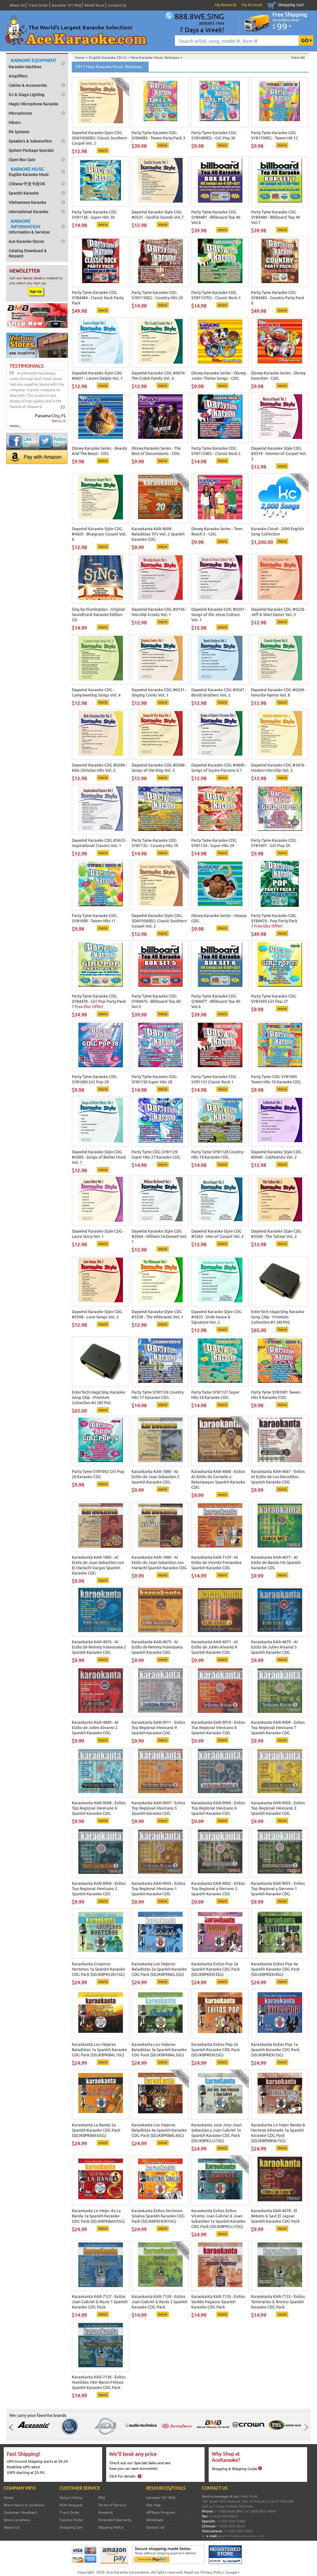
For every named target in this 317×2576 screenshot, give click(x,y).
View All (298, 57)
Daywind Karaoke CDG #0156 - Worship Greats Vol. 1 (159, 612)
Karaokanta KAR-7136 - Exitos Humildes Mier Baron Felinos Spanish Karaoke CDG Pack (99, 2382)
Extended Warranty (115, 2520)
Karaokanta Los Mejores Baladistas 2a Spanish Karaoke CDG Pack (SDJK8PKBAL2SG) (159, 1969)
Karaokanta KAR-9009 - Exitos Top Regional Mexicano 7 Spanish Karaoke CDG (278, 1727)
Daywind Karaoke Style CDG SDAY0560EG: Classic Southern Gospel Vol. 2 (99, 138)
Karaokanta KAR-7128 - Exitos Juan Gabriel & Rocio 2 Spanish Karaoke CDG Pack (159, 2301)
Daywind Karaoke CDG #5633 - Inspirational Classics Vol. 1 (99, 843)
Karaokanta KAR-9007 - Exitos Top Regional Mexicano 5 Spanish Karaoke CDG (158, 1808)
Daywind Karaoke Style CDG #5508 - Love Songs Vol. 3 (97, 1314)
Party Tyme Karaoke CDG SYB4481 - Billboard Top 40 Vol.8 (216, 217)
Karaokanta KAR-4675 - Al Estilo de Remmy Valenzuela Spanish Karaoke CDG (157, 1647)
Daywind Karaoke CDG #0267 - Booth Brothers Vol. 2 (219, 692)
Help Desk (249, 2496)
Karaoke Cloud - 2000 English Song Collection (277, 531)
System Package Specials (31, 150)
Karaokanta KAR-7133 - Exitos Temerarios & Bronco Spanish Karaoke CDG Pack (278, 2301)
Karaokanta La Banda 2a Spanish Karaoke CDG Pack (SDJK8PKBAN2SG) (96, 2130)
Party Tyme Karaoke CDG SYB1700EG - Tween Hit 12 (274, 135)
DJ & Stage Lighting (27, 94)
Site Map (153, 2505)
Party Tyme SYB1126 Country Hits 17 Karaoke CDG (158, 1395)
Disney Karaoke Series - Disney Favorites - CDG (278, 375)
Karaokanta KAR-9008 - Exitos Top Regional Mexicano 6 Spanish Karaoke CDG (99, 1808)
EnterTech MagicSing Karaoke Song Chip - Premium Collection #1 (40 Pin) (278, 1317)
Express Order (72, 2520)
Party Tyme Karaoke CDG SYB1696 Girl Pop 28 (94, 1079)
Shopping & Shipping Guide (234, 2469)
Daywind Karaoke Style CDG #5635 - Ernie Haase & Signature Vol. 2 (217, 1317)
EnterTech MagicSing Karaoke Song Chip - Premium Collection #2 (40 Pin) (98, 1397)
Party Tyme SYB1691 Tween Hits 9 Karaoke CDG (276, 1395)
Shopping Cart (291, 4)
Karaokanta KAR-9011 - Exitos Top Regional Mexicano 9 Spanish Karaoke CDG (158, 1727)
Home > (82, 57)
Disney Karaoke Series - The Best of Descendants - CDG (156, 451)
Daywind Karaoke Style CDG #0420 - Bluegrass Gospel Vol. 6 (99, 534)
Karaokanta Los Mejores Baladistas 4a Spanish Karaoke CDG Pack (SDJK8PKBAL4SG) (159, 2130)
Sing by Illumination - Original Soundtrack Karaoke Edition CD (98, 614)
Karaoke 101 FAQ (67, 5)
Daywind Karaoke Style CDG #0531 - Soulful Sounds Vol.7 (158, 214)
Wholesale (155, 2520)
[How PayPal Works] (168, 2562)
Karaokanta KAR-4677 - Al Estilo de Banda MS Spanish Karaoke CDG (276, 1562)
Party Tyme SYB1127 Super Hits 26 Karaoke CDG (215, 1395)
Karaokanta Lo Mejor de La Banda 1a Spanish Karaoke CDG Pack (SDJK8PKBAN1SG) (98, 2216)
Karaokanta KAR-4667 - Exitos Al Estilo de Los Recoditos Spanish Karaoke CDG (278, 1476)
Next (304, 2427)
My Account (252, 4)
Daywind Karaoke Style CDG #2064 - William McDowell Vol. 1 (159, 1236)
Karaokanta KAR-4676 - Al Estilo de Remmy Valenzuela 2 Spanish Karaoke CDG (99, 1647)
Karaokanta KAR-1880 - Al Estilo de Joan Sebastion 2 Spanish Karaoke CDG (155, 1476)
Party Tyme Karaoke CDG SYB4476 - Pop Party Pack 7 (274, 921)
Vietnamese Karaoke (27, 202)
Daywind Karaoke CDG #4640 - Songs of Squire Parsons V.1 (219, 767)
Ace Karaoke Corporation (128, 2572)
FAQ (102, 2497)
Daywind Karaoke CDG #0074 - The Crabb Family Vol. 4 (159, 375)
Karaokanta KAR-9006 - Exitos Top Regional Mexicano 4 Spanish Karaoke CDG (218, 1808)
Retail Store (95, 5)
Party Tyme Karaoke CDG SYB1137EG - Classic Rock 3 (216, 295)
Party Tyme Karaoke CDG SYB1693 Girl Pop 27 (274, 998)
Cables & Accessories (28, 85)
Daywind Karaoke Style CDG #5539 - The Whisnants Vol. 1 (157, 1314)
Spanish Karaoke (24, 193)
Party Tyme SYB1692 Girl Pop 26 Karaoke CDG (98, 1474)
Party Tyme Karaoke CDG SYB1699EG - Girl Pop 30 (214, 135)
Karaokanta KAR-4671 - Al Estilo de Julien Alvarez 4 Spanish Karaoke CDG (215, 1647)
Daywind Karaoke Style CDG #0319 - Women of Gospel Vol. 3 (279, 453)
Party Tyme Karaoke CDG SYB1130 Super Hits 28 (154, 1079)
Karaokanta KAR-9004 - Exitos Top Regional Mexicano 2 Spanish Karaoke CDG (99, 1888)
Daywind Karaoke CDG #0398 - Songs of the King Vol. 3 (159, 767)
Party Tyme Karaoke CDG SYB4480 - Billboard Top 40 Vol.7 (276, 217)
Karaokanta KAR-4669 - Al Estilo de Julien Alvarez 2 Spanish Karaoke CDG (95, 1727)
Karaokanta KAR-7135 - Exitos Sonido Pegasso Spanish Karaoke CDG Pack (218, 2301)
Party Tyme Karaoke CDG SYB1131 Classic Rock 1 (214, 1079)
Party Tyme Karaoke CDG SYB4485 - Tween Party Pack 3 (158, 135)
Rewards (105, 2512)
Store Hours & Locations (24, 2505)
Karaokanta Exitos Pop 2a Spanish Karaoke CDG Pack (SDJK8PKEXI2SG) (216, 2049)
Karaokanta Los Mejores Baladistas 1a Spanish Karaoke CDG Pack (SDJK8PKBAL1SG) (99, 2049)
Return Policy (71, 2497)
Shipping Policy (111, 2527)
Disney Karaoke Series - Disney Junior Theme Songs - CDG (219, 375)
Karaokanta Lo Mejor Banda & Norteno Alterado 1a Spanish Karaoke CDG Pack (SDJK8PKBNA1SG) (278, 2133)
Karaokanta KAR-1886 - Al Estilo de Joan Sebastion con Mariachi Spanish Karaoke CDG (159, 1562)
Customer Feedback (20, 2512)
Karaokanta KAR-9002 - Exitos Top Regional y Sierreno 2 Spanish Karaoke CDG (218, 1888)
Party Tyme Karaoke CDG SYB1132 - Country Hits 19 (155, 843)
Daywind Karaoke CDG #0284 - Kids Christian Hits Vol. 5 (99, 767)
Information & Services (29, 226)
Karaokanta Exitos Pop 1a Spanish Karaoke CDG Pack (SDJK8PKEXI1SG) (275, 2049)
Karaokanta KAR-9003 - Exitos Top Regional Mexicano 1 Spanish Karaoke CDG (158, 1888)
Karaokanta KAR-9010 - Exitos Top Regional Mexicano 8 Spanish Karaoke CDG (218, 1727)
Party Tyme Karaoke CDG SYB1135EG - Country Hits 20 (157, 295)
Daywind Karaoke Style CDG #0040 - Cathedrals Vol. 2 (276, 1154)
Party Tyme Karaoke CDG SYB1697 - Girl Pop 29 (274, 843)
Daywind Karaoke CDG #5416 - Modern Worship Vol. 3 (279, 767)
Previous (13, 2427)
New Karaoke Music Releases (155, 57)
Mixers (15, 122)
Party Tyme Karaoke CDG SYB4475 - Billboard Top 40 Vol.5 (156, 1001)
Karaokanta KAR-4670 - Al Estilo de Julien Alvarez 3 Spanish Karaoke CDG (274, 1647)
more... (15, 426)
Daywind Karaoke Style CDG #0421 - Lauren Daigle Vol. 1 (97, 375)
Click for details (122, 2476)
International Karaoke (28, 211)
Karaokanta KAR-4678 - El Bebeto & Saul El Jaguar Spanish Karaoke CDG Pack (275, 2216)
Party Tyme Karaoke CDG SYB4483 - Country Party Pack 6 (278, 297)
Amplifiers (18, 76)
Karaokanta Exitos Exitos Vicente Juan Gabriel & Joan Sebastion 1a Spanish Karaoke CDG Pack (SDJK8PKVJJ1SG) (218, 2218)
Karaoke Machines (33, 63)
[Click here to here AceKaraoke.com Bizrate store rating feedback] (225, 2562)
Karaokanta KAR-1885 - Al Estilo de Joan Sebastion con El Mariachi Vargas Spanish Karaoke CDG (98, 1565)
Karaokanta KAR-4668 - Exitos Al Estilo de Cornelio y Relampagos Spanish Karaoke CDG (218, 1479)
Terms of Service (112, 2505)
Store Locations (17, 2520)
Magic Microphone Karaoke (33, 104)
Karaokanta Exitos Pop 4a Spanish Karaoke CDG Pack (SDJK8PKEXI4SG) (275, 1969)
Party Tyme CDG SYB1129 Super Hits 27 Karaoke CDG (156, 1154)
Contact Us (117, 5)
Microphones (20, 113)
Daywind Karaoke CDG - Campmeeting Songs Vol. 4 (96, 692)
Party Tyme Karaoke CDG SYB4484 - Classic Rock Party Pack (98, 297)
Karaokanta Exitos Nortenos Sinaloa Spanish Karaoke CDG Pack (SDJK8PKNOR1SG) (158, 2216)
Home (9, 2497)
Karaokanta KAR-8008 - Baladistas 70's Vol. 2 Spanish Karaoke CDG (158, 534)
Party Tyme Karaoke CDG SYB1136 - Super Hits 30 (94, 214)
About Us (17, 5)
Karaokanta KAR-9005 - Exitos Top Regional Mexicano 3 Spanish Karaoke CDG (278, 1808)
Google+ (232, 2572)
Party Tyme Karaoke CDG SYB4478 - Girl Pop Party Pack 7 (99, 1001)
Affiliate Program (161, 2512)
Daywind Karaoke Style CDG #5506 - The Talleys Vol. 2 (276, 1233)
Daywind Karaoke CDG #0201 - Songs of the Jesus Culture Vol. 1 (219, 614)
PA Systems (19, 131)
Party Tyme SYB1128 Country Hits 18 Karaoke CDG (217, 1154)
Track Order (38, 5)
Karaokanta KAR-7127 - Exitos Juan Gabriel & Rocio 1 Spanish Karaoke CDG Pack (100, 2301)
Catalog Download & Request (28, 253)
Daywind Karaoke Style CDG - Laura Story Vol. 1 (98, 1233)
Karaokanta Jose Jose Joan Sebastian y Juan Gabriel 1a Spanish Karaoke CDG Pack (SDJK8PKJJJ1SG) (216, 2133)
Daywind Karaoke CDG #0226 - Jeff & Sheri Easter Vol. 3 (279, 612)
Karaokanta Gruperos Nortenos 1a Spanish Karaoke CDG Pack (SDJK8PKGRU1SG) (98, 1969)
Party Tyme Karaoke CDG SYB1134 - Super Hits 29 (214, 843)
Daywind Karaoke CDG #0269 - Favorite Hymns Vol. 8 (279, 692)
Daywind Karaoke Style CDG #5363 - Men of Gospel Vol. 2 (217, 1233)
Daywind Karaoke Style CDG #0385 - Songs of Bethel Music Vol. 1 (99, 1157)
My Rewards (226, 4)
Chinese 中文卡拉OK (27, 183)
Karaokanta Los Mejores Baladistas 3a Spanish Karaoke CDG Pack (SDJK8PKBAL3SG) (159, 2049)
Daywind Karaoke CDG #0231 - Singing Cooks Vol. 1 (159, 692)
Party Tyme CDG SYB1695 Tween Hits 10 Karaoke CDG (276, 1079)
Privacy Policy (212, 2572)
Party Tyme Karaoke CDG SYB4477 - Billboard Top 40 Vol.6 (216, 1001)
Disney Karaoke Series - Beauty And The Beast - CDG (99, 451)
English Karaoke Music (29, 171)
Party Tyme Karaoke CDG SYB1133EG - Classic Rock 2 (216, 451)
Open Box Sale (22, 159)
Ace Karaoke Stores (26, 241)
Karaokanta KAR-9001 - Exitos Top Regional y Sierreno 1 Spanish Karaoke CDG (278, 1888)
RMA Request (71, 2505)
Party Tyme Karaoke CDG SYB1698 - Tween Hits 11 (94, 918)
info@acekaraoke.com (245, 2536)
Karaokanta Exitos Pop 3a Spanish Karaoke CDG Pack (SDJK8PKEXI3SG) (216, 1969)
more (103, 150)
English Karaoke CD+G (108, 57)
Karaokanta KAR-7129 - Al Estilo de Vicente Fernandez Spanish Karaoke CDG (216, 1562)
